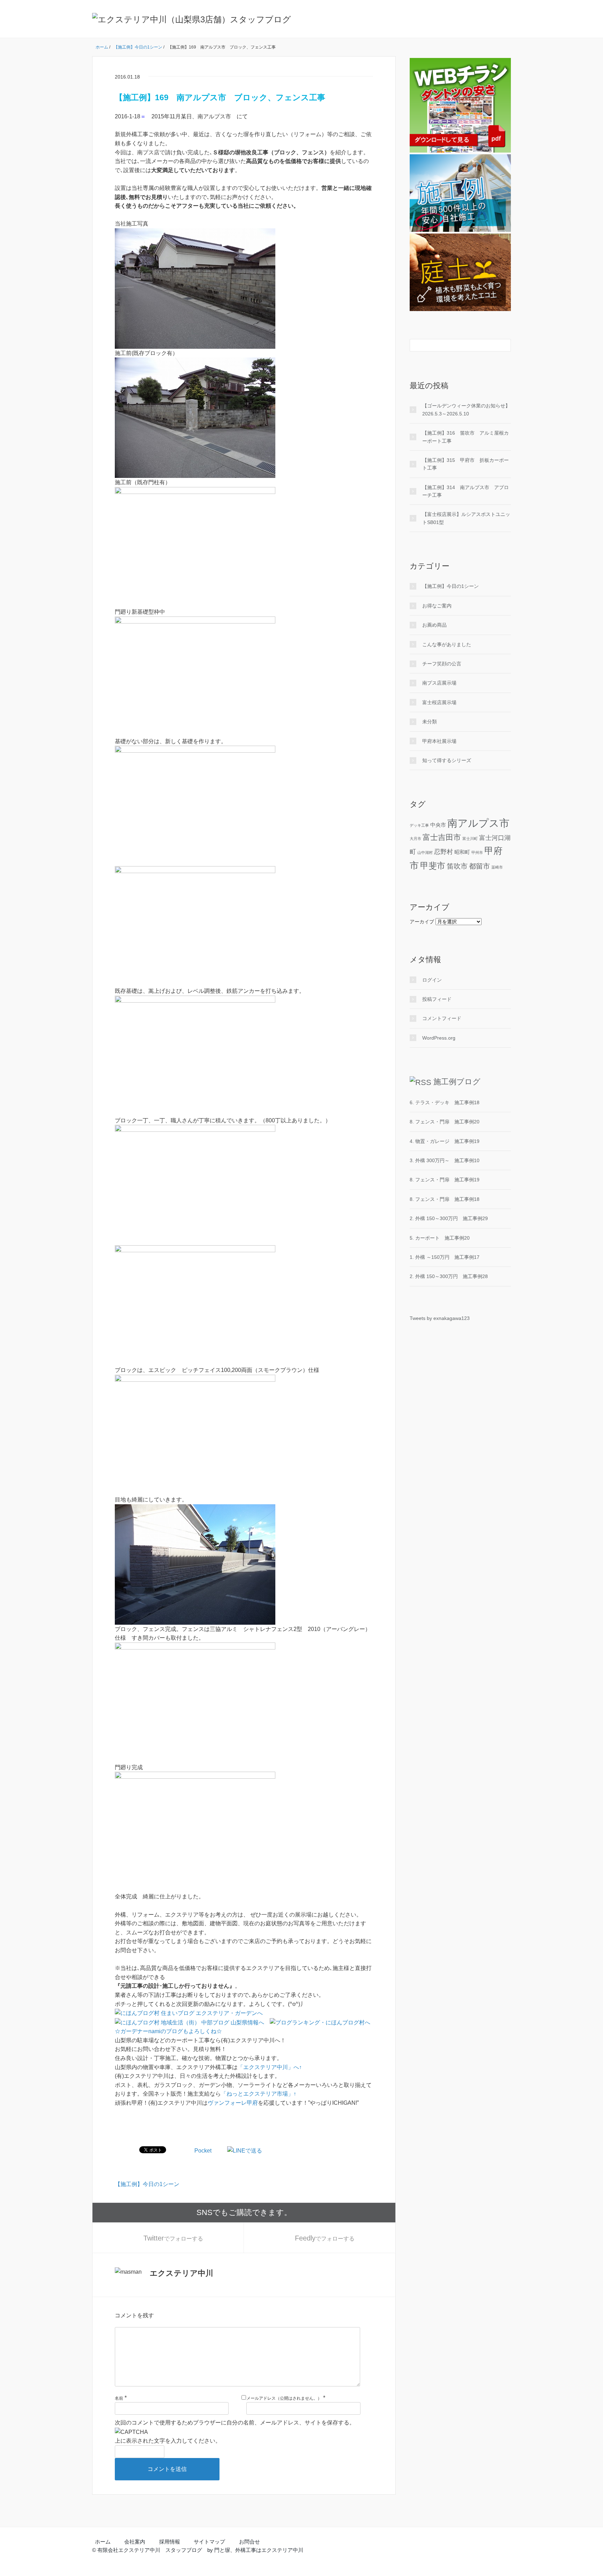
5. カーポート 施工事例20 (440, 1238)
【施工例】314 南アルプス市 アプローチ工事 (466, 491)
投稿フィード (437, 999)
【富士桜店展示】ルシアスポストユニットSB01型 (466, 518)
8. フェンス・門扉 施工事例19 (445, 1180)
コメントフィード (442, 1018)
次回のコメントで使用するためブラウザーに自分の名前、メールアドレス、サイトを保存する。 (235, 2423)
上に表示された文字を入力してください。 (168, 2441)
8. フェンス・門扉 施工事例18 (445, 1199)
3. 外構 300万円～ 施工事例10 (445, 1160)
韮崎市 (497, 867)
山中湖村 (425, 852)
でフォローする (173, 2238)
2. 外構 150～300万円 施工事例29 (449, 1218)
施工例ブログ (457, 1082)
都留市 (479, 866)
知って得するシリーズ (447, 760)
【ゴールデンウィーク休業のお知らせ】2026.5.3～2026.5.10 (466, 409)
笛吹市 (457, 866)
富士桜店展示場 (439, 702)
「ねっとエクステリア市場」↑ (259, 2094)
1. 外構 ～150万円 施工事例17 (445, 1257)
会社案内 (135, 2542)
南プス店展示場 (439, 683)
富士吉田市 (442, 837)
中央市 (438, 825)
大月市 (415, 839)
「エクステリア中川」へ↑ (270, 2067)
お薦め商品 (434, 625)
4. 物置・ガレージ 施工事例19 (445, 1141)
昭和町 (462, 852)
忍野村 (444, 852)
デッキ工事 (419, 825)
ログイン (432, 980)
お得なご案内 (437, 606)
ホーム (103, 2542)
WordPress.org (439, 1038)
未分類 (430, 722)
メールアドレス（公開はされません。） (284, 2398)
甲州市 (477, 852)
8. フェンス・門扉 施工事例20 (445, 1122)
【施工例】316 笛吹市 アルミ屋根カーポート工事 (466, 437)
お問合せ (250, 2542)
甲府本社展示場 (439, 741)
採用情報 (170, 2542)
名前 (119, 2398)
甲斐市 (433, 866)
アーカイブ (422, 922)
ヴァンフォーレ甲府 (233, 2103)
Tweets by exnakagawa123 (440, 1318)
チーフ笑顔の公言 (442, 664)
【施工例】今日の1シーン (147, 2184)
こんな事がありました (447, 644)
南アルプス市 (478, 823)
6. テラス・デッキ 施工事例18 (445, 1102)
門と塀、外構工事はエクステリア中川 (259, 2550)
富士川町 (470, 839)
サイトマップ (209, 2542)
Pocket (203, 2151)
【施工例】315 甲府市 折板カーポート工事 (466, 464)
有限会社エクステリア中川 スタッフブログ (150, 2550)
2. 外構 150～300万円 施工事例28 (449, 1276)
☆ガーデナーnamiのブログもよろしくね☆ (168, 2031)
